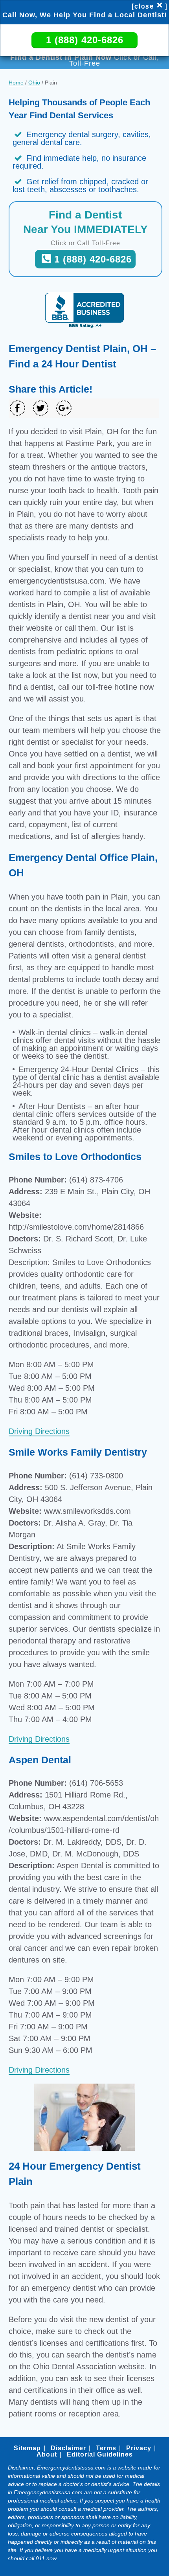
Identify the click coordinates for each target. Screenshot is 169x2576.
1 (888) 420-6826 (85, 40)
